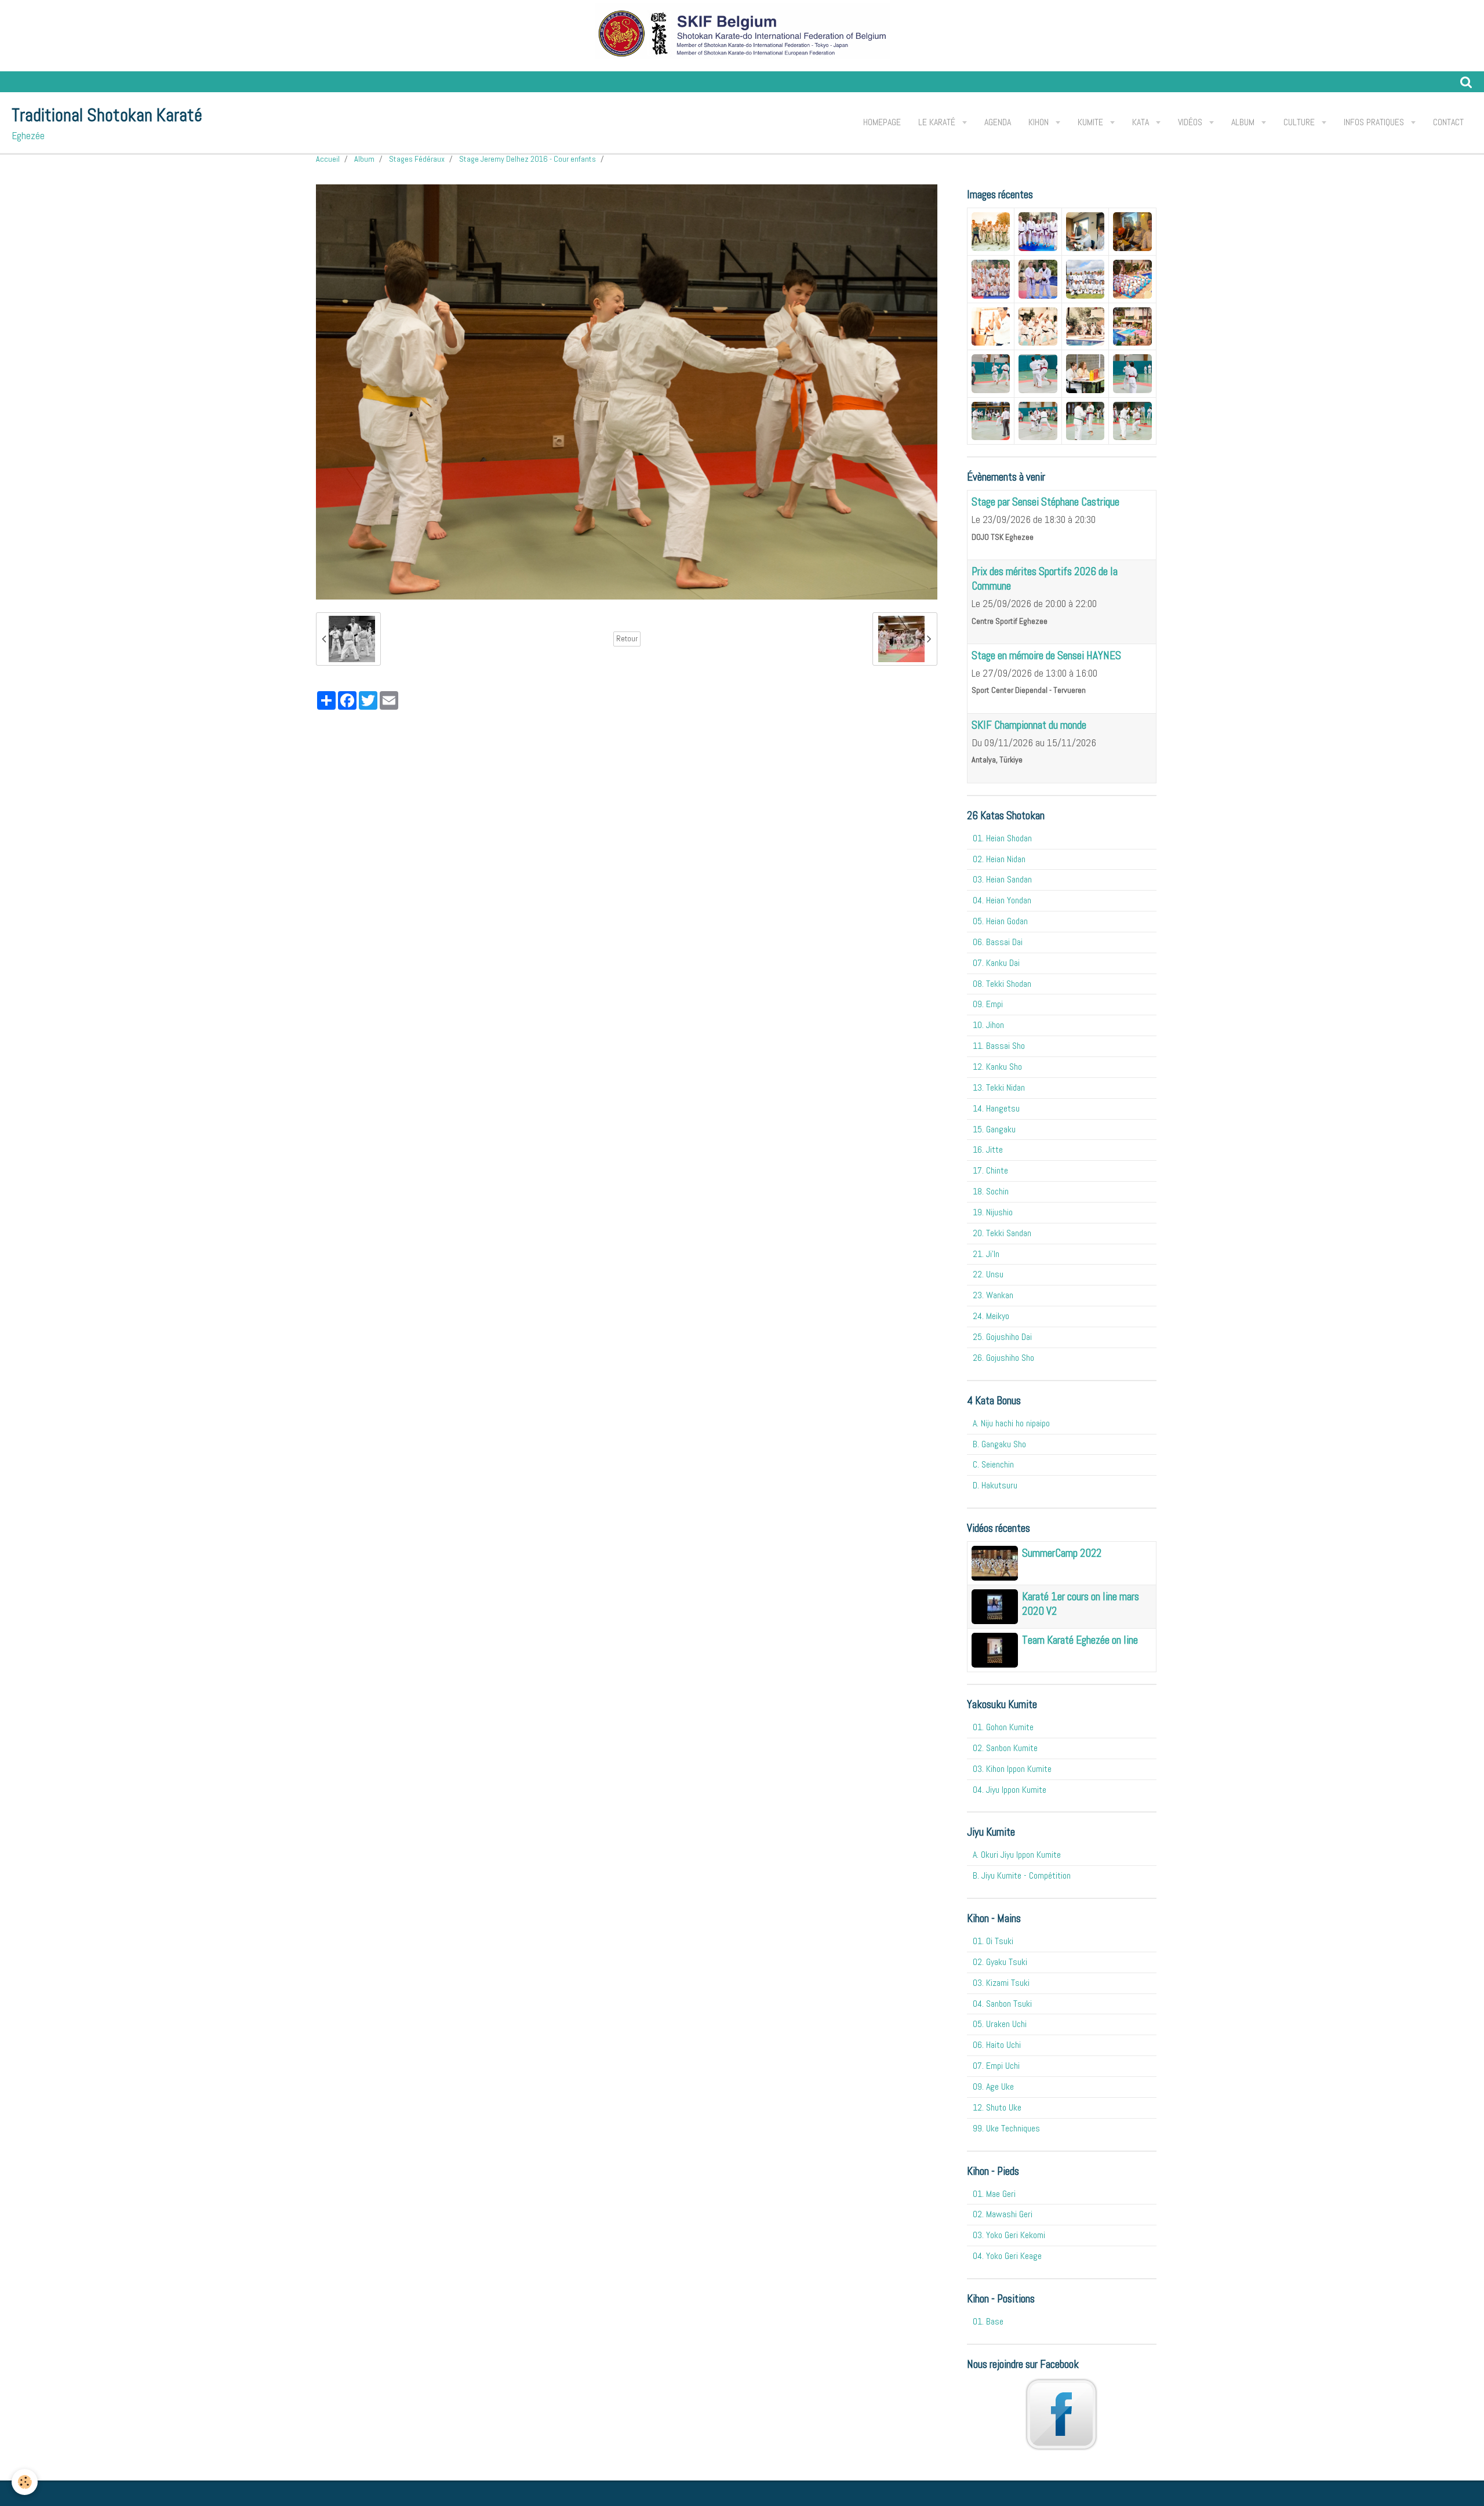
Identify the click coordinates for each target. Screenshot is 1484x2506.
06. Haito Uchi (997, 2045)
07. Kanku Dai (996, 963)
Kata (1142, 122)
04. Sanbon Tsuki (1002, 2004)
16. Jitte (988, 1150)
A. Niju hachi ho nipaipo (1011, 1423)
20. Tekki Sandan (1002, 1233)
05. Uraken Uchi (1000, 2024)
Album (1244, 122)
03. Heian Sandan (1002, 879)
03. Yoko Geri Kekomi (1009, 2235)
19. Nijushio (993, 1212)
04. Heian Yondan (1002, 900)
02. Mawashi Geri (1003, 2214)
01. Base (988, 2321)
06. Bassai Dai (998, 942)
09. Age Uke (993, 2086)
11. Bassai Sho (999, 1046)
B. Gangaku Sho (999, 1444)
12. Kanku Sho (997, 1067)
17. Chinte (990, 1170)
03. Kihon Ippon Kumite (1012, 1769)
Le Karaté (938, 122)
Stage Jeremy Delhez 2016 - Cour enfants (528, 159)
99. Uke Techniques (1006, 2128)
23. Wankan (993, 1295)
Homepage (882, 122)
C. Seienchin (993, 1464)
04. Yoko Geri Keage (1007, 2256)
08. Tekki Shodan (1002, 984)
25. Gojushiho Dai (1002, 1337)
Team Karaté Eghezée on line (1080, 1640)
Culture (1300, 122)
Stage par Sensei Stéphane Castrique (1045, 502)
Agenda (998, 122)
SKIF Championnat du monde (1029, 725)
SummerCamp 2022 (1062, 1553)
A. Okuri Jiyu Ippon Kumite (1017, 1855)
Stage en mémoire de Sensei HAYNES (1046, 655)
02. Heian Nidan (999, 859)
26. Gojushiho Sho (1003, 1358)
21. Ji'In (986, 1254)
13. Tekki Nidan (999, 1087)
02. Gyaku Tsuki (1000, 1962)
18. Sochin (991, 1191)
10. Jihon (988, 1025)
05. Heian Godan (1000, 921)
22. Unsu (988, 1274)
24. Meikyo (991, 1316)
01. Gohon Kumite (1003, 1727)
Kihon (1040, 122)
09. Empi (988, 1004)
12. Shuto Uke (997, 2107)
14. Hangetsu (996, 1108)
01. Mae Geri (994, 2194)
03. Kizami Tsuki (1001, 1983)
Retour (627, 639)
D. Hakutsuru (995, 1485)
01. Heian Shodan (1002, 838)
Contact (1448, 122)
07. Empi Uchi (996, 2066)
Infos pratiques (1375, 122)
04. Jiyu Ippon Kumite (1010, 1790)
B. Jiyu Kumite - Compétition (1022, 1875)
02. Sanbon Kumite (1005, 1748)
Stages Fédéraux (417, 159)
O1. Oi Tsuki (993, 1941)
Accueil (328, 159)
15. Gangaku (994, 1129)
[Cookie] (25, 2482)
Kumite (1092, 122)
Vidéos (1191, 122)
